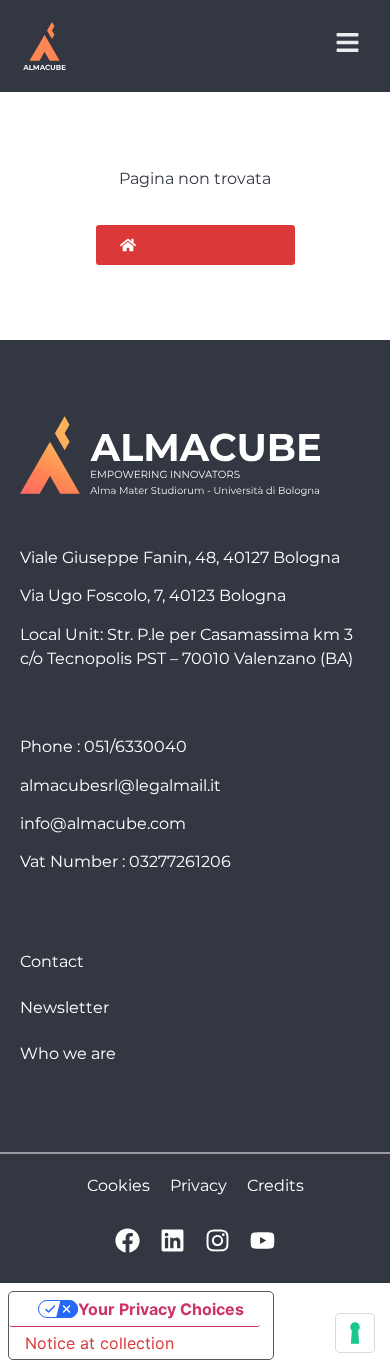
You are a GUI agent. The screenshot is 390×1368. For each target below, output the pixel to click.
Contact (52, 961)
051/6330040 (135, 746)
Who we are (68, 1053)
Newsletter (64, 1007)
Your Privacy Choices (161, 1309)
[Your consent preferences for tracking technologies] (355, 1333)
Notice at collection (99, 1343)
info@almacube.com (103, 823)
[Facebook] (127, 1240)
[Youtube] (262, 1240)
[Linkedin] (172, 1240)
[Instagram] (217, 1240)
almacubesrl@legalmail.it (120, 785)
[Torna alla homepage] (44, 46)
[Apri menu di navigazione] (347, 42)
